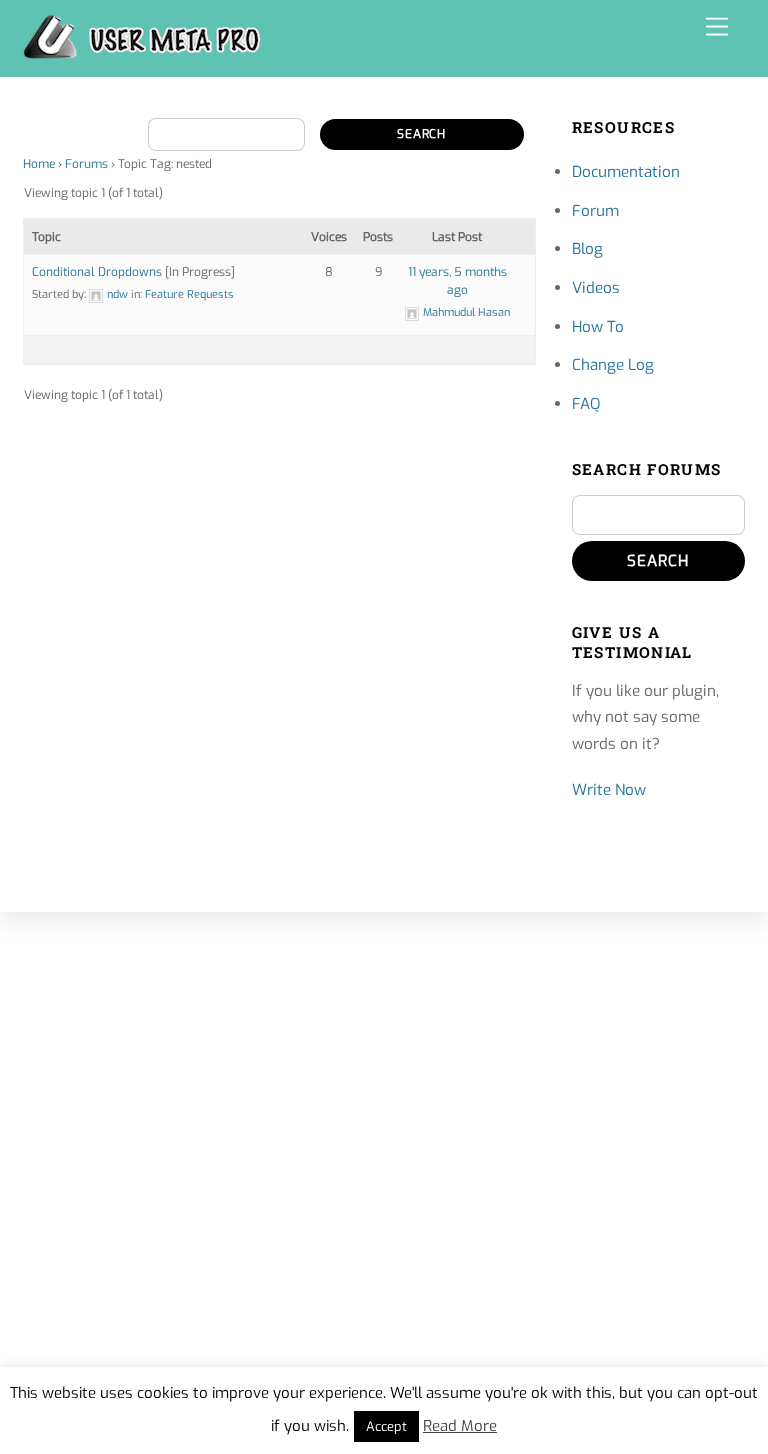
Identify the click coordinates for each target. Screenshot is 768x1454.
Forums (86, 164)
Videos (596, 288)
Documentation (626, 172)
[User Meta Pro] (142, 51)
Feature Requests (189, 294)
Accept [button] (386, 1426)
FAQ (586, 404)
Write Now (609, 790)
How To (598, 327)
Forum (595, 211)
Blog (587, 249)
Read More (460, 1426)
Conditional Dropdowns (97, 272)
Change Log (613, 365)
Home (39, 164)
